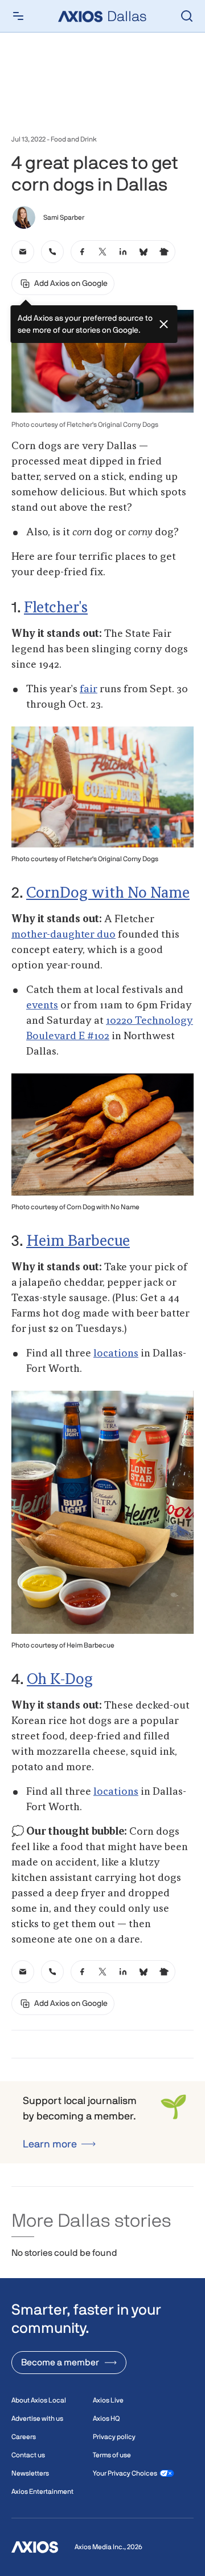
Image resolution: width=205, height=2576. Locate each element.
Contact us (28, 2455)
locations (116, 1354)
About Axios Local (39, 2400)
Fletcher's (56, 608)
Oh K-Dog (60, 1680)
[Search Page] (187, 16)
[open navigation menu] (18, 16)
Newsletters (30, 2473)
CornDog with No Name (108, 894)
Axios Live (108, 2400)
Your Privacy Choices (125, 2473)
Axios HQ (106, 2418)
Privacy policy (114, 2437)
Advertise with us (37, 2418)
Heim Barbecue (78, 1242)
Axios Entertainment (42, 2492)
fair (89, 689)
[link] (23, 252)
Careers (24, 2437)
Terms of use (112, 2455)
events (42, 1006)
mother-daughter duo (63, 935)
